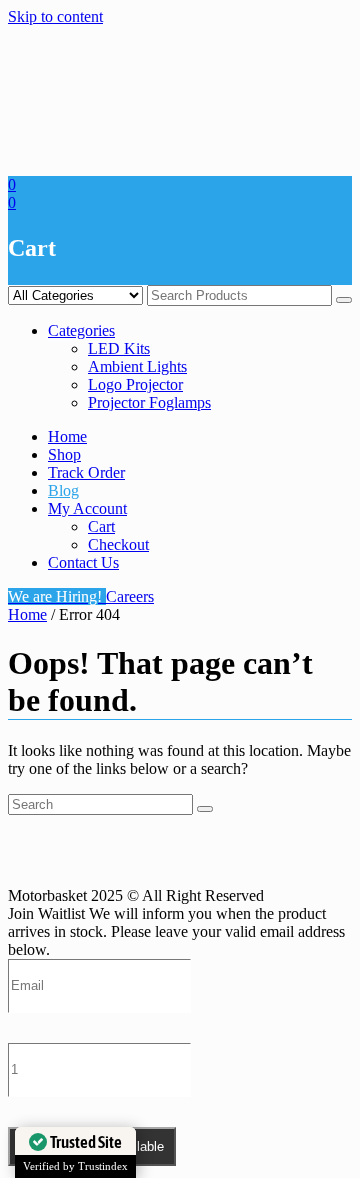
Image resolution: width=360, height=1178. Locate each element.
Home (67, 436)
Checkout (118, 544)
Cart (101, 526)
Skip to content (55, 16)
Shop (64, 454)
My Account (87, 508)
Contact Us (83, 562)
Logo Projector (135, 384)
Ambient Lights (137, 366)
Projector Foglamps (149, 402)
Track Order (86, 472)
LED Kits (119, 348)
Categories (81, 330)
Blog (63, 490)
